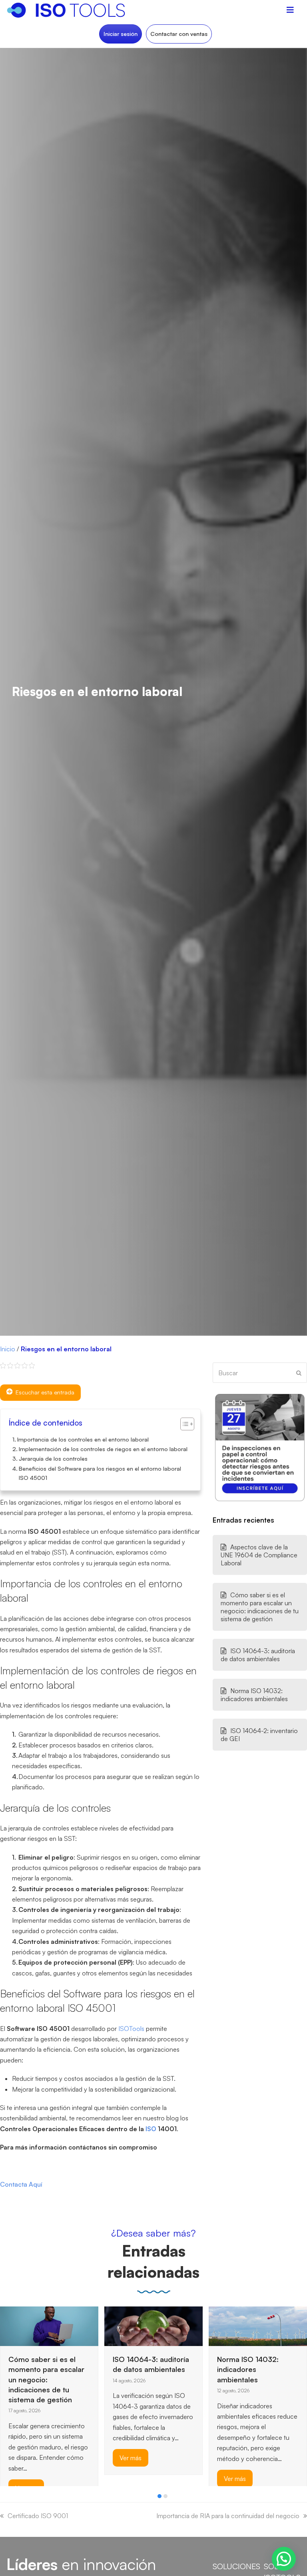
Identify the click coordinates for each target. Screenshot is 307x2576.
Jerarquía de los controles (53, 1458)
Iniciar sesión (121, 34)
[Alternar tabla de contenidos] (183, 1424)
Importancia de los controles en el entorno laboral (83, 1439)
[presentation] (4, 2498)
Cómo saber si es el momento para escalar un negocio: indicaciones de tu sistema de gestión (260, 1607)
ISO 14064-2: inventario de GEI (259, 1735)
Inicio (8, 1349)
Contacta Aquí (21, 2184)
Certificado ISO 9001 (38, 2516)
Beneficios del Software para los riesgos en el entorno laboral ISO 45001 (100, 1473)
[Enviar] (299, 1373)
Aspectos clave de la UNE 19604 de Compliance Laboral (259, 1555)
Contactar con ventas (179, 34)
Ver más (26, 2458)
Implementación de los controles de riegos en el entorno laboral (103, 1449)
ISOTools (131, 2029)
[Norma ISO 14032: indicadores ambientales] (153, 2326)
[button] (159, 2496)
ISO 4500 (90, 2008)
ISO (151, 2129)
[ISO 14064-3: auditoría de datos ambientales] (49, 2326)
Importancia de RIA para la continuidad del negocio (228, 2516)
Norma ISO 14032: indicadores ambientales (254, 1695)
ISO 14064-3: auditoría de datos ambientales (258, 1655)
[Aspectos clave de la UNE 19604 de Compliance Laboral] (229, 2326)
